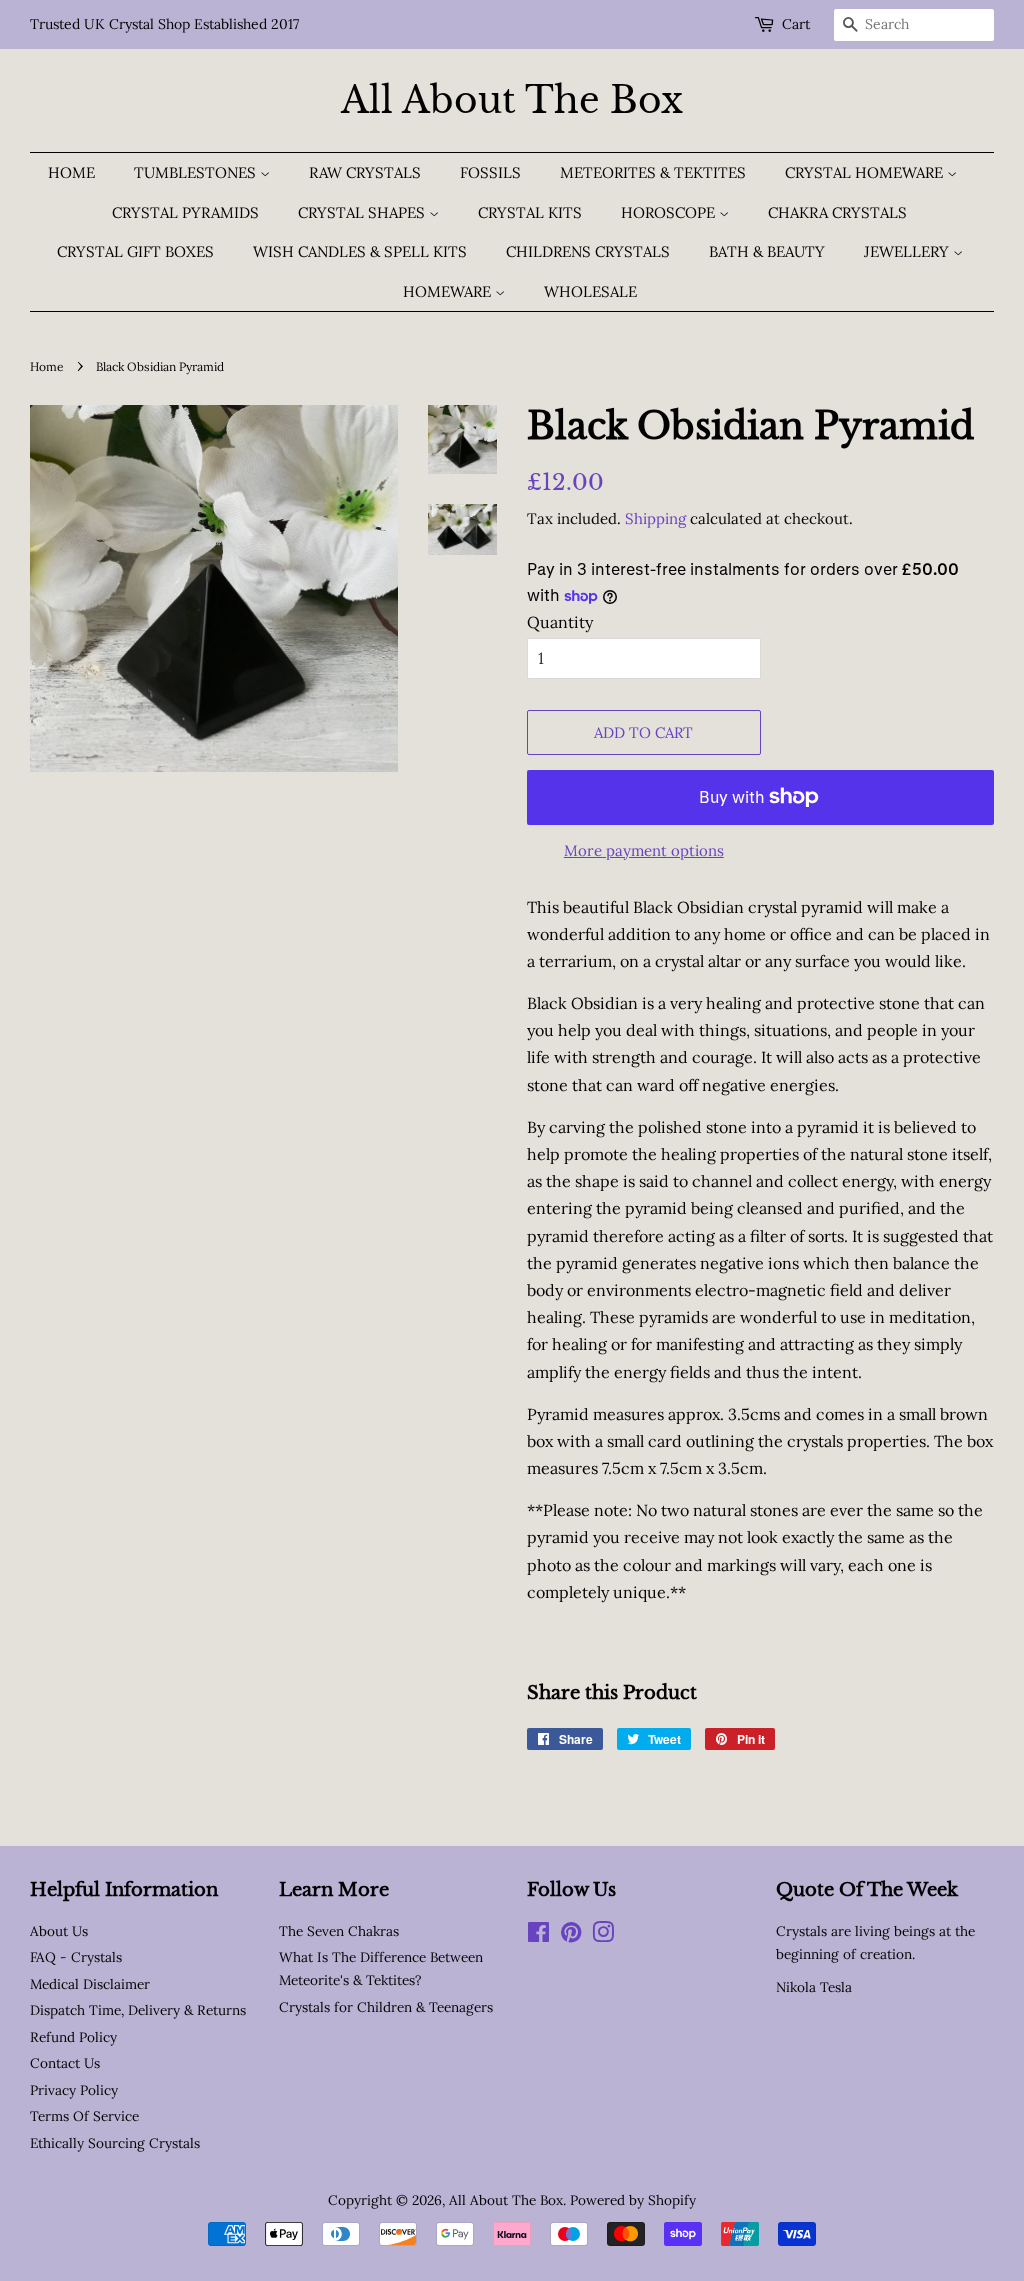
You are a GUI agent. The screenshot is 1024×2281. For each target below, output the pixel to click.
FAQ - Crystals (76, 1957)
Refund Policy (73, 2037)
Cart (796, 24)
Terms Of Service (84, 2116)
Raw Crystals (365, 172)
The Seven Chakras (339, 1931)
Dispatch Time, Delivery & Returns (138, 2010)
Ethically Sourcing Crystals (115, 2143)
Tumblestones (197, 172)
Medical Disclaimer (90, 1984)
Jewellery (908, 251)
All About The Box (512, 100)
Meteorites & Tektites (653, 172)
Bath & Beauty (767, 251)
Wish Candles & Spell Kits (360, 251)
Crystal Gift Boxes (135, 251)
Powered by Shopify (633, 2200)
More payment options (644, 850)
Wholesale (590, 291)
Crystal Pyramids (185, 212)
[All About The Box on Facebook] (538, 1936)
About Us (59, 1931)
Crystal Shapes (363, 212)
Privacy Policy (74, 2090)
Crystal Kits (530, 212)
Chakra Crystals (837, 212)
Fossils (490, 172)
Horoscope (670, 212)
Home (71, 172)
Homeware (449, 291)
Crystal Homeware (866, 172)
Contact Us (65, 2063)
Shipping (655, 518)
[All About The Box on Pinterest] (571, 1936)
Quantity (560, 622)
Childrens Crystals (588, 251)
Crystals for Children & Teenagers (386, 2007)
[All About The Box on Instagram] (603, 1936)
